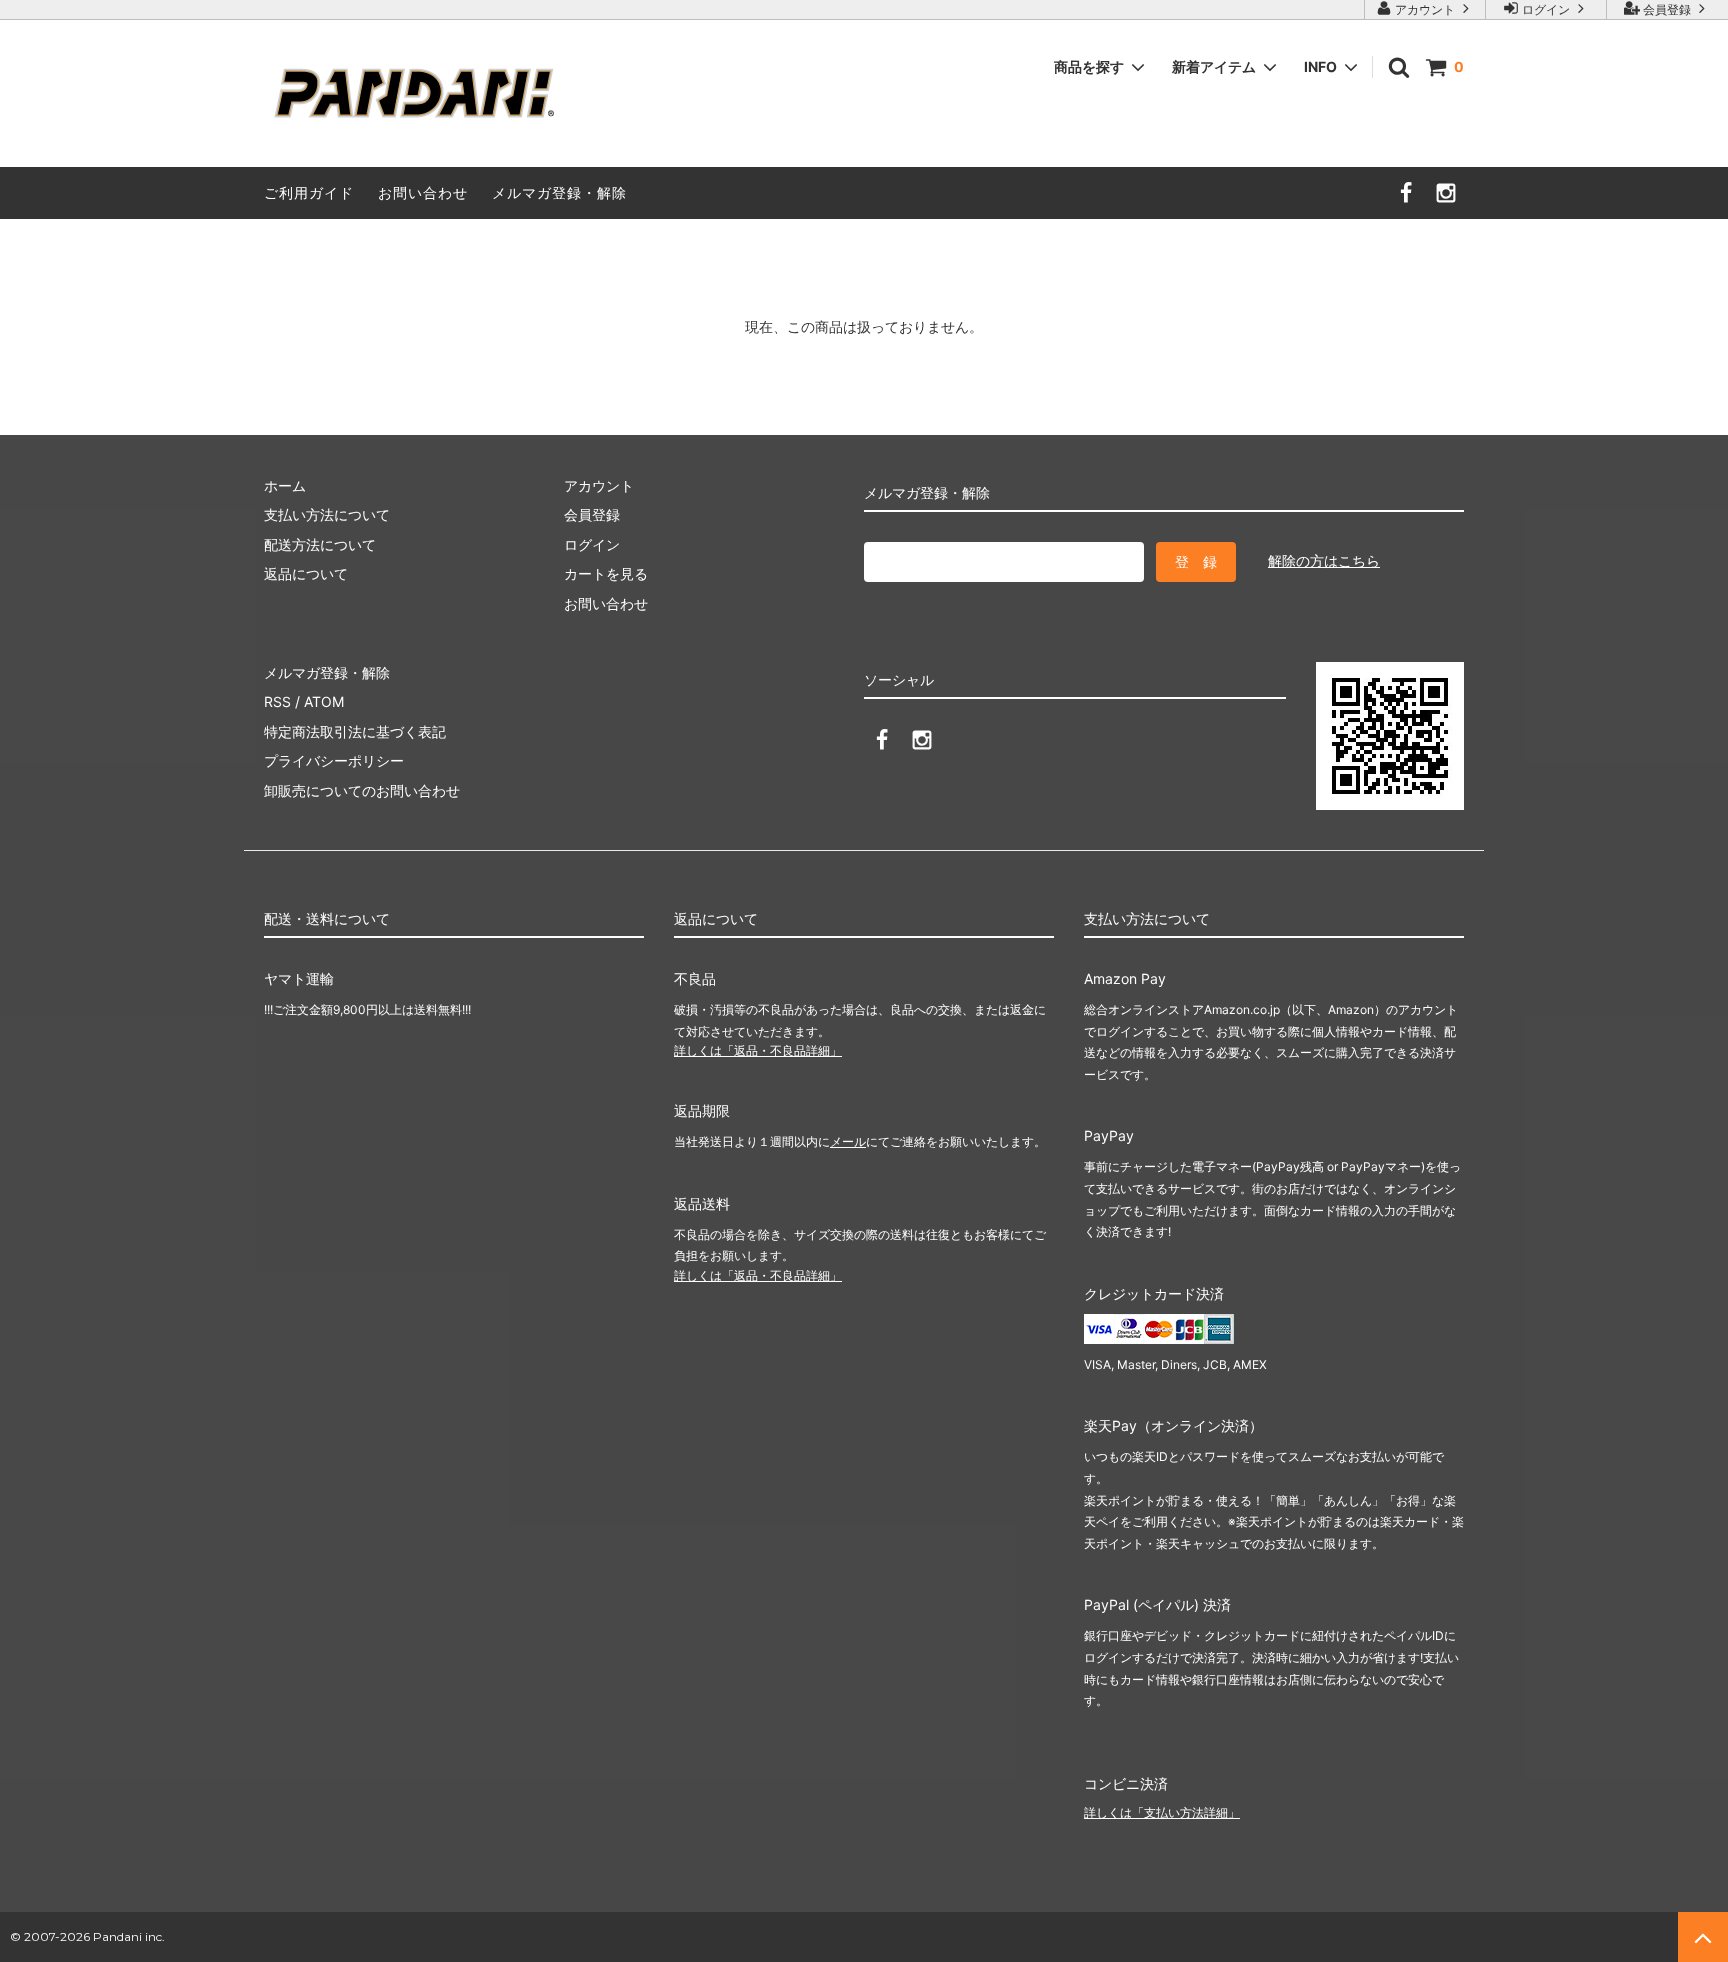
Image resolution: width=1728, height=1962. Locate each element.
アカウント (1425, 9)
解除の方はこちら (1324, 560)
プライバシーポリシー (334, 760)
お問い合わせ (423, 192)
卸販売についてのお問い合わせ (362, 790)
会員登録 (1667, 9)
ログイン (1546, 9)
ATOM (324, 701)
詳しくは (758, 1050)
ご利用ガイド (309, 192)
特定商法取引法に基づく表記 (355, 731)
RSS (277, 701)
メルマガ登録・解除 (559, 192)
